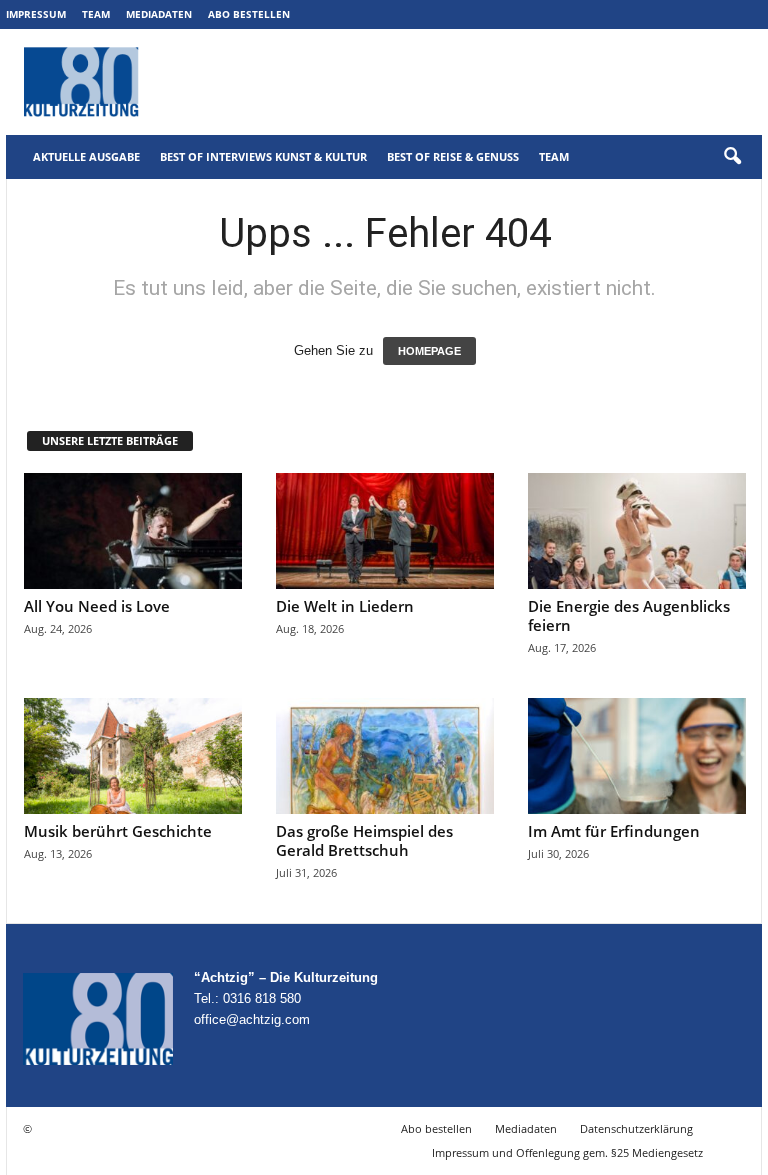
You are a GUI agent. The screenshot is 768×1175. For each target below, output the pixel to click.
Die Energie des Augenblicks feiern (629, 615)
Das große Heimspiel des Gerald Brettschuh (364, 840)
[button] (732, 157)
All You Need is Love (97, 606)
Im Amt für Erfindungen (614, 831)
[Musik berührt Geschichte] (133, 756)
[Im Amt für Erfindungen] (637, 756)
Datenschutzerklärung (636, 1128)
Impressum (36, 14)
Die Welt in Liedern (345, 606)
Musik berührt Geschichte (118, 831)
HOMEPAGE (429, 351)
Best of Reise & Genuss (453, 156)
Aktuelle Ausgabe (86, 156)
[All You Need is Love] (133, 531)
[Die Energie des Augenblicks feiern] (637, 531)
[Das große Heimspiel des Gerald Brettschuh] (385, 756)
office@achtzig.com (252, 1019)
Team (96, 14)
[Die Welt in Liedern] (385, 531)
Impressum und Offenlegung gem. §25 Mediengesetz (567, 1152)
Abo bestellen (249, 14)
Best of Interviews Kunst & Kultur (263, 156)
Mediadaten (159, 14)
